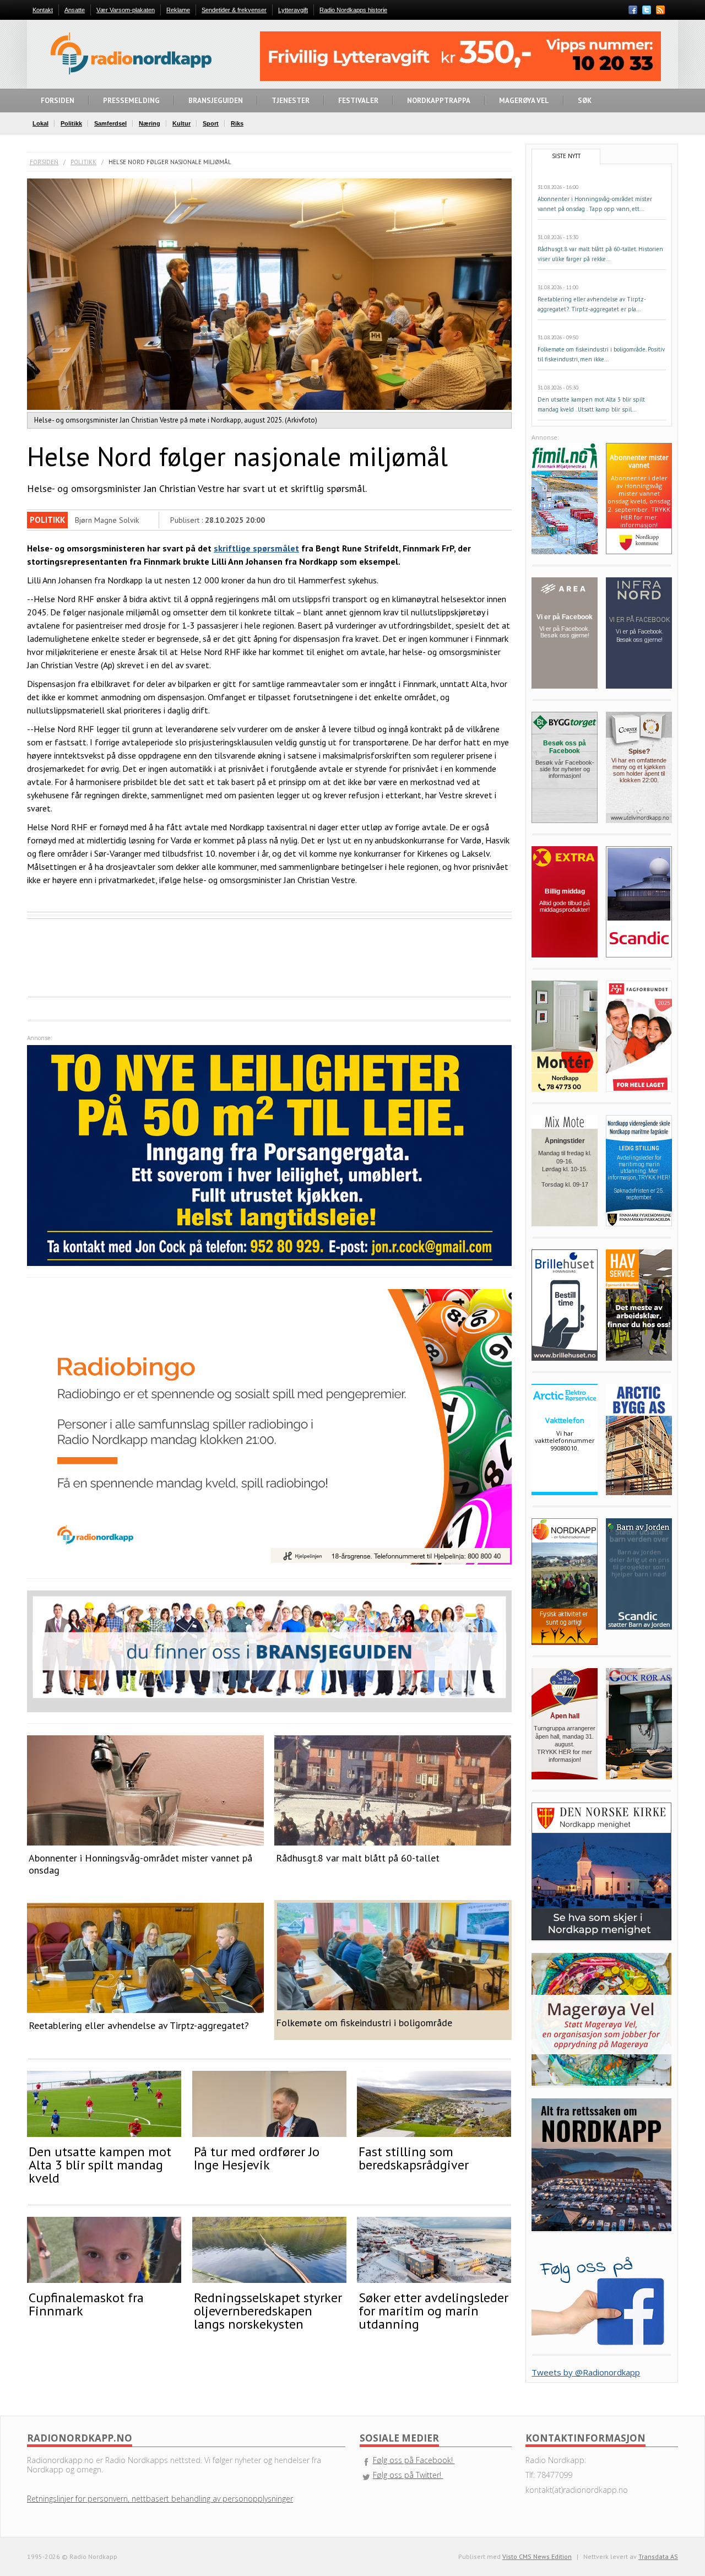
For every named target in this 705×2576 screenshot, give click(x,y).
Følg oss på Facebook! (414, 2460)
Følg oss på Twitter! (408, 2475)
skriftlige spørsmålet (256, 548)
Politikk (83, 162)
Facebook (633, 10)
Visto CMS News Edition (537, 2556)
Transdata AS (658, 2556)
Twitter (647, 10)
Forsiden (44, 162)
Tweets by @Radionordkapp (586, 2372)
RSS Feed (660, 11)
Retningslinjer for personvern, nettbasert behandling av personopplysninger (160, 2499)
